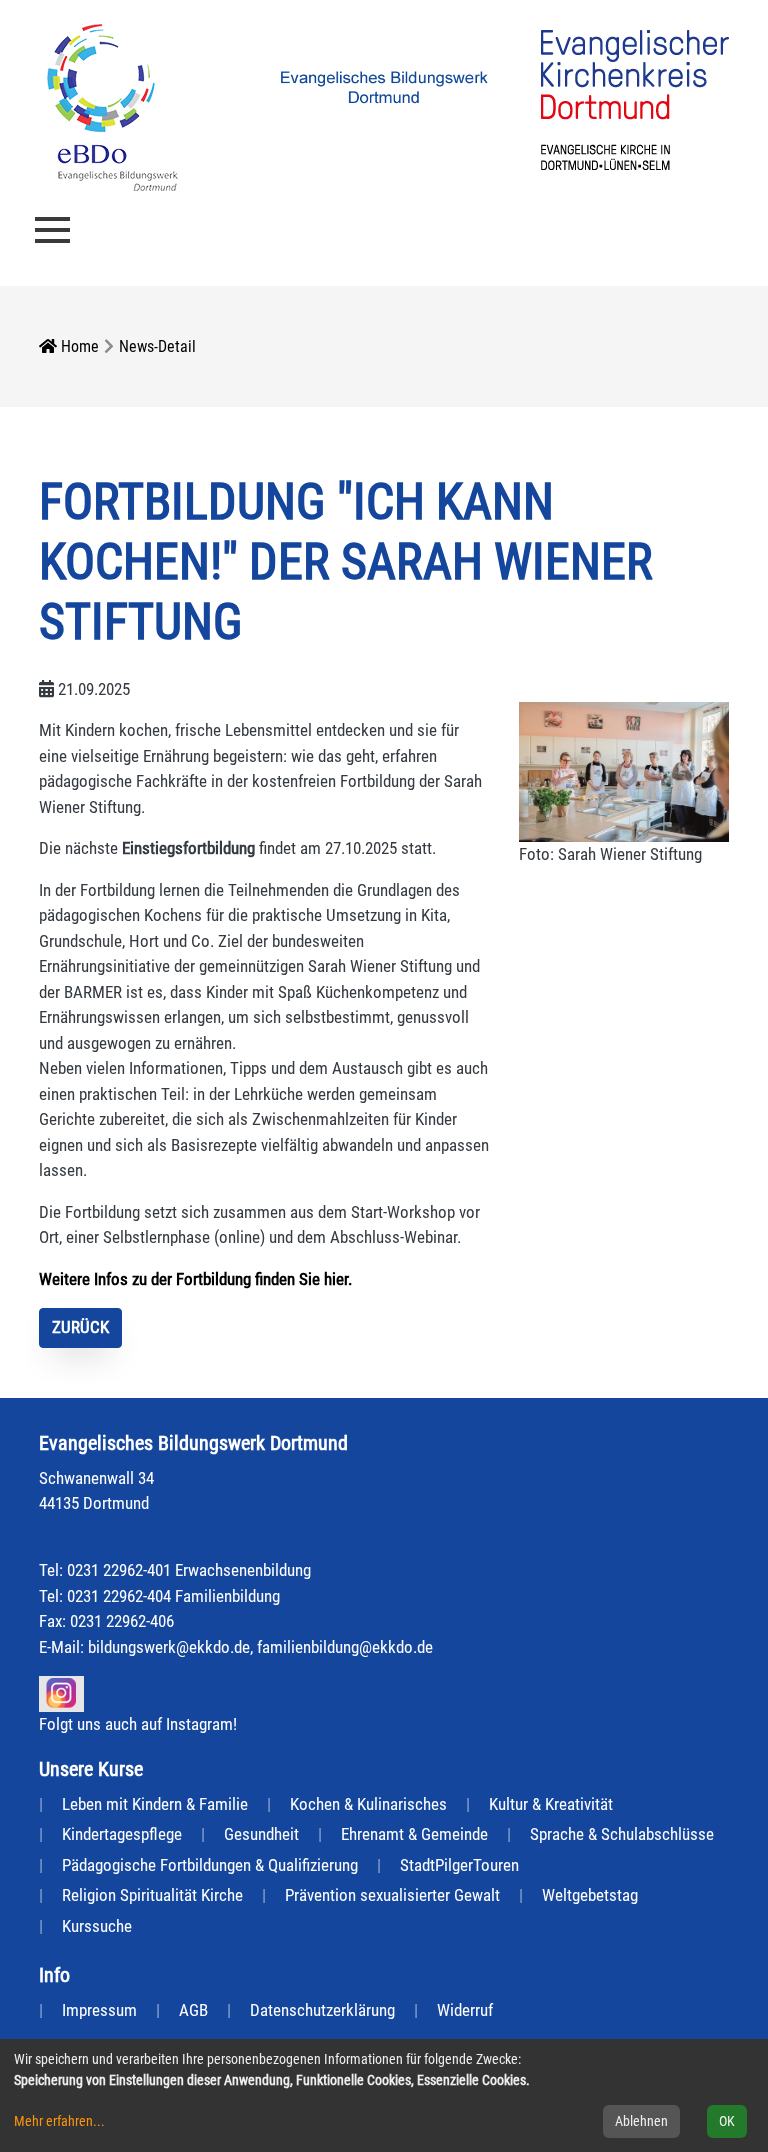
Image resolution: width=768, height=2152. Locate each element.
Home (78, 346)
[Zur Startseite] (112, 106)
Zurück (80, 1327)
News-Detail (157, 346)
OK (727, 2121)
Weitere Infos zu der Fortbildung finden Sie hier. (195, 1279)
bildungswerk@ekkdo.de (169, 1647)
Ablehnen (641, 2121)
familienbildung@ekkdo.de (345, 1647)
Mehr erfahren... (59, 2121)
